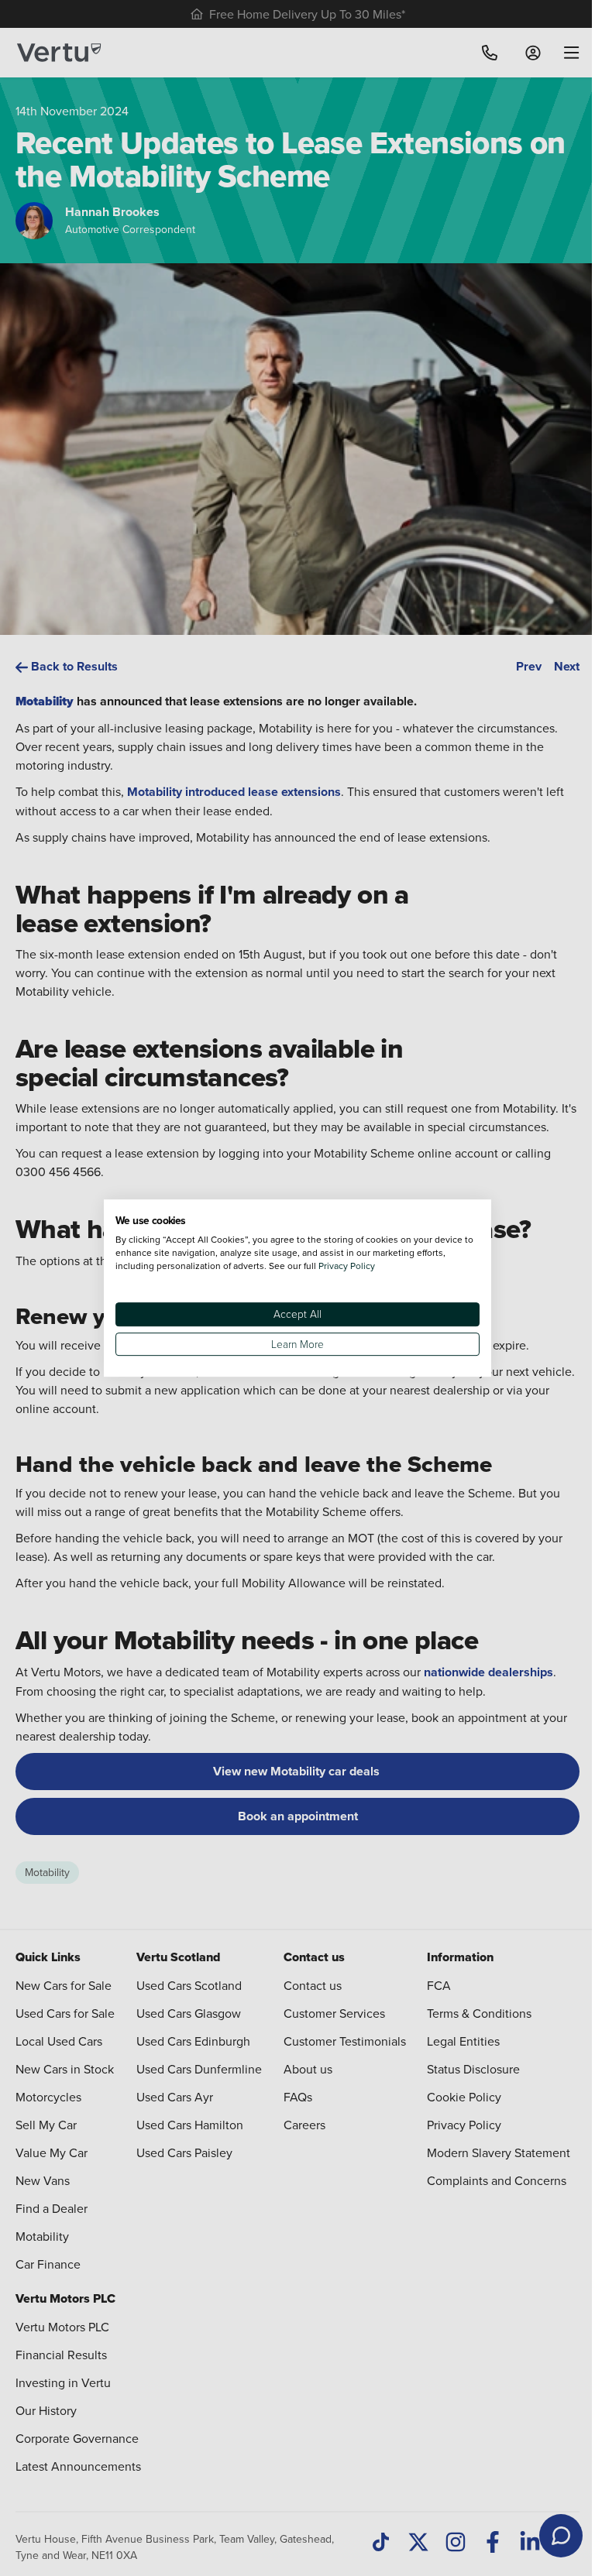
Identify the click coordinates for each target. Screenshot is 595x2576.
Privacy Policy (347, 1266)
